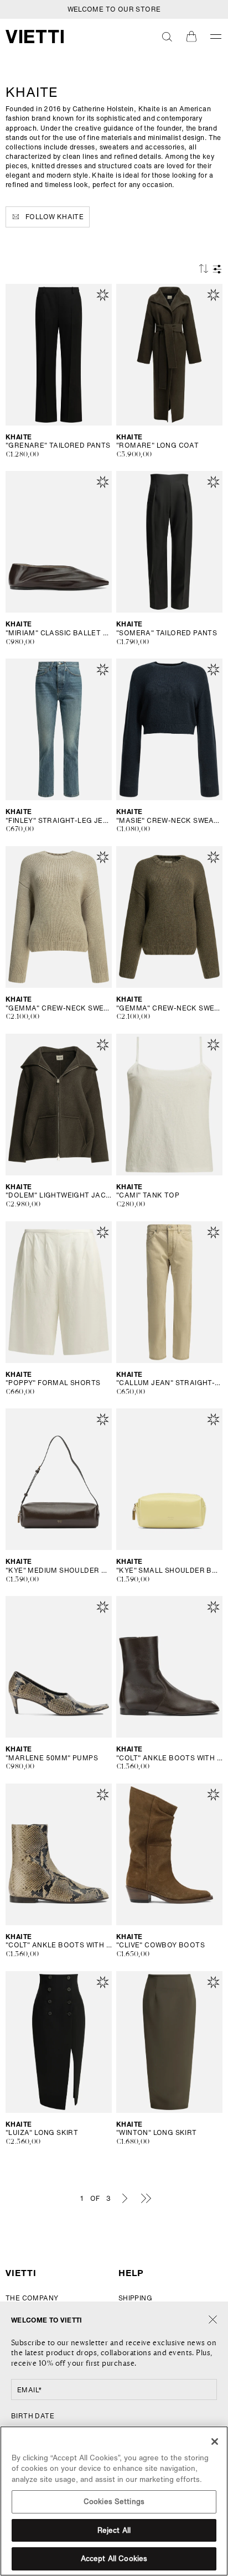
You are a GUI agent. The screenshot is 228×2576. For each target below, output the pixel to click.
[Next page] (125, 2198)
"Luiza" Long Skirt (42, 2133)
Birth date (33, 2416)
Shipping (135, 2298)
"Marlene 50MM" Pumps (52, 1758)
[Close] (213, 2320)
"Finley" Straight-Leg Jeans (59, 821)
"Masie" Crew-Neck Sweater (169, 821)
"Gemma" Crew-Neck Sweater (59, 1008)
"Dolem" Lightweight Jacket (59, 1195)
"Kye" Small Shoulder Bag (169, 1571)
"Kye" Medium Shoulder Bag (59, 1571)
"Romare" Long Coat (157, 445)
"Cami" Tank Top (148, 1195)
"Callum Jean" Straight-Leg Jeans (169, 1383)
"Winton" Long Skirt (157, 2133)
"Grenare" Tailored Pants (58, 445)
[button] (167, 37)
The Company (32, 2298)
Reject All (114, 2530)
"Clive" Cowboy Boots (160, 1945)
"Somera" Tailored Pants (167, 633)
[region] (114, 2501)
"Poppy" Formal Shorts (53, 1383)
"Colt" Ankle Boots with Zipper (169, 1758)
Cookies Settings (114, 2502)
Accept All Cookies (114, 2559)
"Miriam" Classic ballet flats (59, 633)
